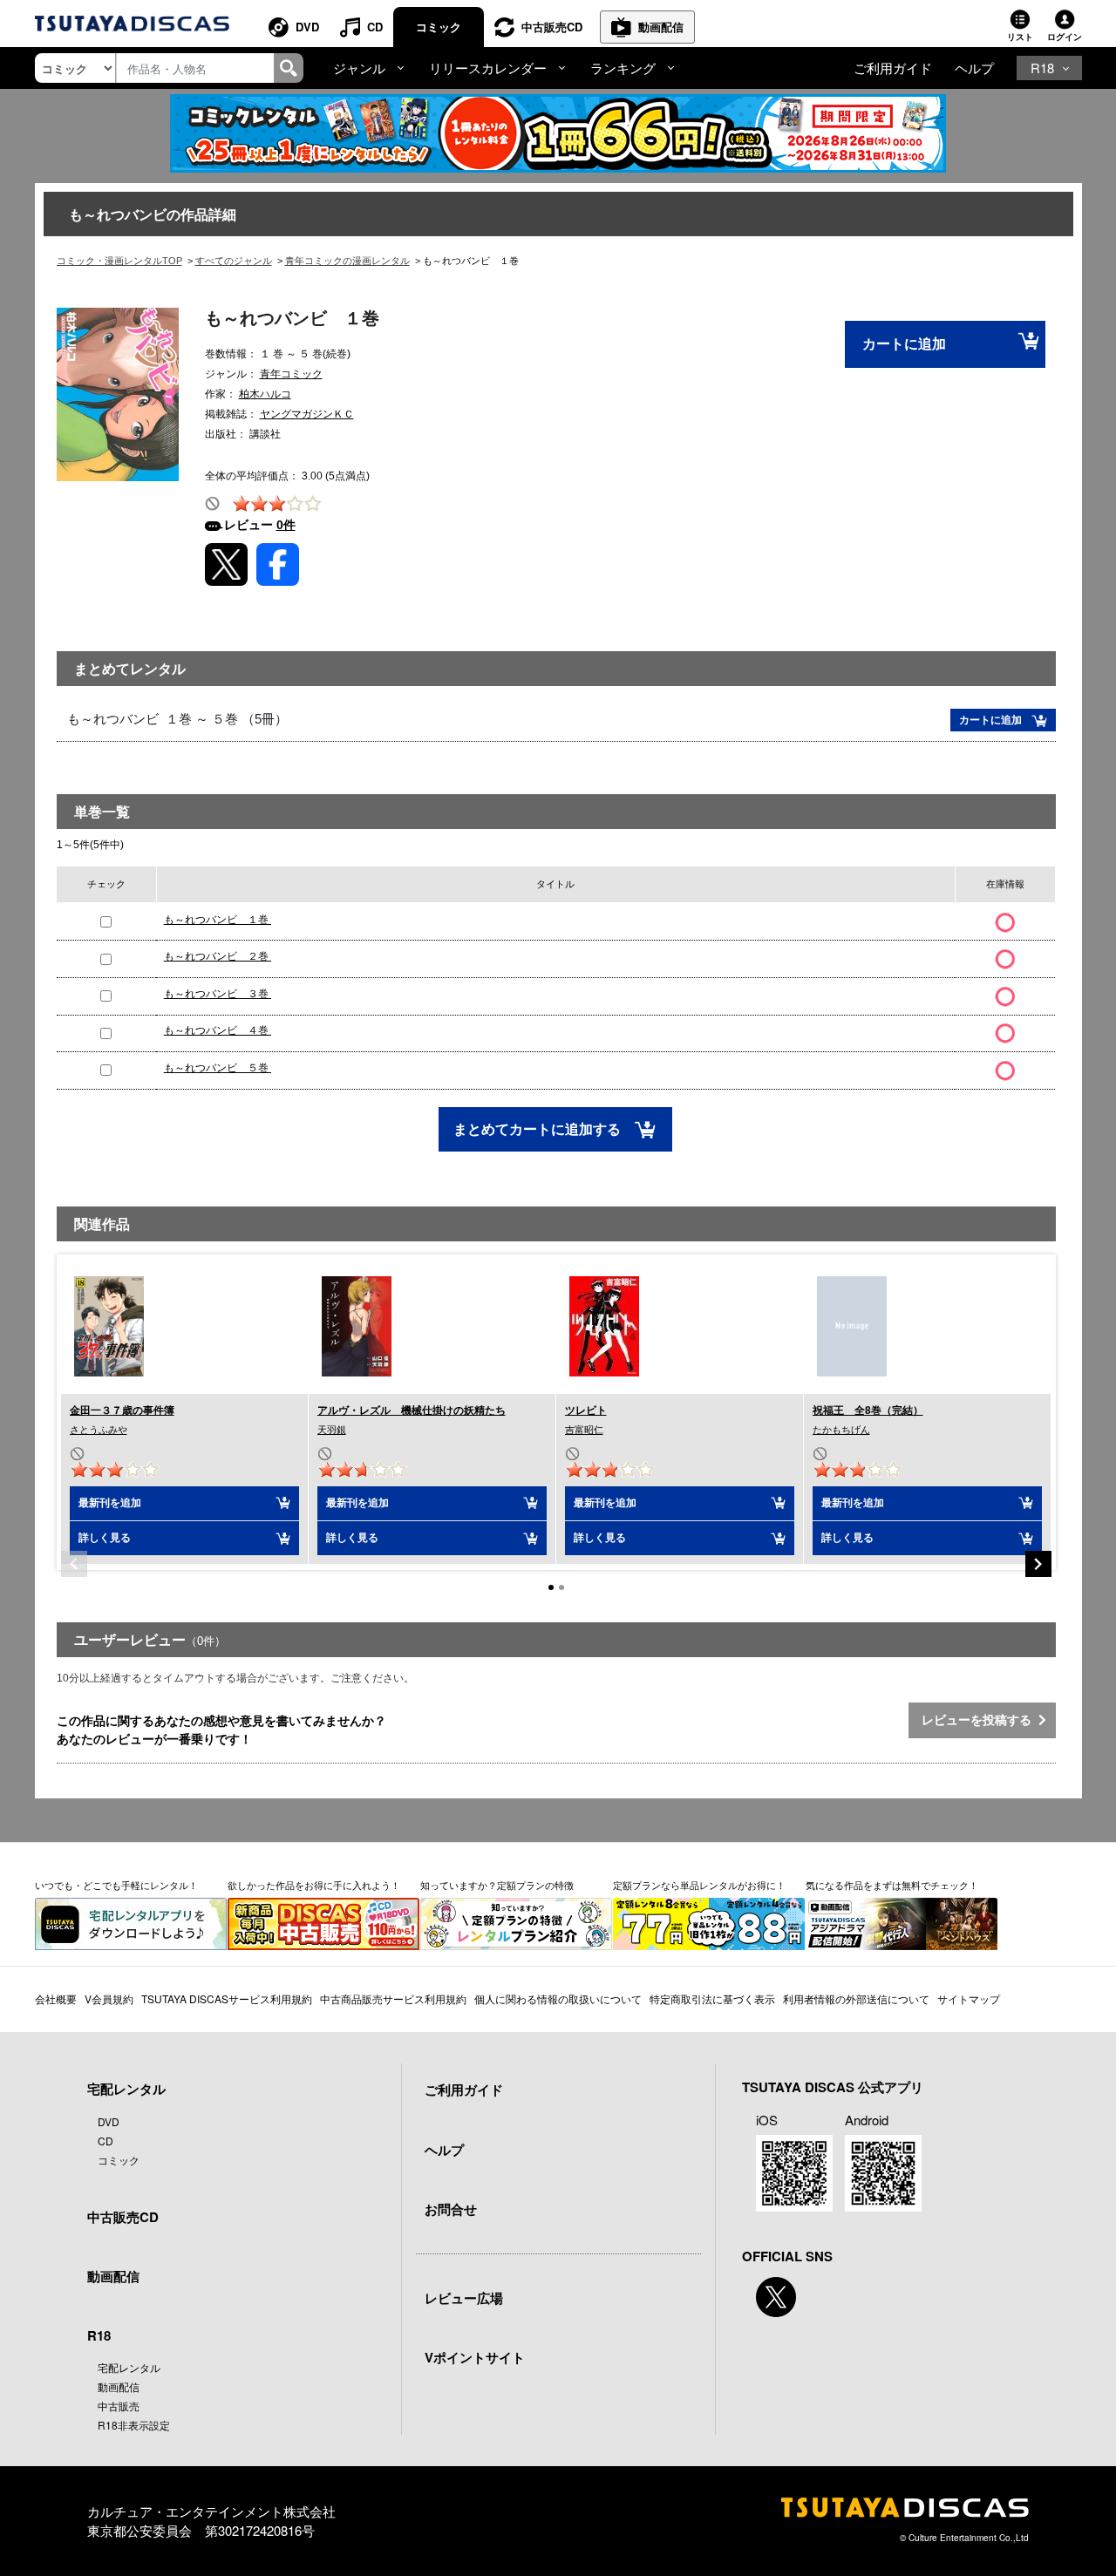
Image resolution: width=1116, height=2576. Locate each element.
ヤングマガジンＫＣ (307, 414)
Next (1038, 1564)
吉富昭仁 (584, 1430)
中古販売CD (552, 27)
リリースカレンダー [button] (488, 68)
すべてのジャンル (234, 261)
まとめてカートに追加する (539, 1129)
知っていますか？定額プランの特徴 (497, 1885)
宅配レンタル (129, 2367)
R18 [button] (1042, 68)
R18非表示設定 (134, 2425)
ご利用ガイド (893, 68)
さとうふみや (99, 1430)
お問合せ (451, 2209)
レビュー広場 (464, 2298)
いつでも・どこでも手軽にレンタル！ (116, 1885)
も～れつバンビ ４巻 (218, 1030)
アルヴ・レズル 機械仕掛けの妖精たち (412, 1410)
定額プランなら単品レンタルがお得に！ (699, 1885)
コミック (439, 27)
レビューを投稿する (980, 1720)
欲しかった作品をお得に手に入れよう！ (314, 1885)
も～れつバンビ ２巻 (218, 956)
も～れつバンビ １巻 (218, 920)
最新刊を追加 (110, 1503)
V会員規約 (109, 1998)
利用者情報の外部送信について (856, 1998)
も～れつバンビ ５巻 (218, 1068)
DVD (307, 27)
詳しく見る (105, 1538)
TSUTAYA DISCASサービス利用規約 (227, 1998)
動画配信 (661, 27)
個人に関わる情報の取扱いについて (558, 1998)
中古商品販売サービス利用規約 (393, 1998)
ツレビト (586, 1410)
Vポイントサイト (475, 2357)
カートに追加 (904, 344)
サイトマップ (969, 1998)
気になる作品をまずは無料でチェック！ (892, 1885)
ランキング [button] (623, 68)
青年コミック (291, 374)
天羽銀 (332, 1430)
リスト (1020, 37)
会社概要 (56, 1998)
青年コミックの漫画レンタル (347, 261)
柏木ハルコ (265, 394)
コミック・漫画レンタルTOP (119, 261)
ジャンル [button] (359, 68)
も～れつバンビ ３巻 (218, 994)
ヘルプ (974, 68)
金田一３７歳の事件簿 (122, 1410)
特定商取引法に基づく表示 (712, 1998)
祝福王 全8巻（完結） (868, 1410)
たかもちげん (841, 1430)
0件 (286, 525)
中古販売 (119, 2406)
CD (375, 27)
